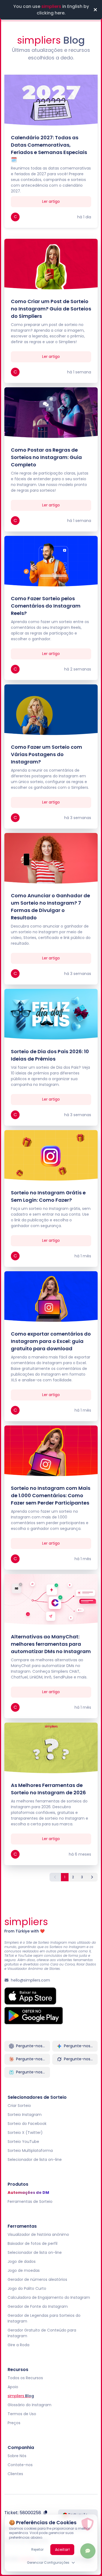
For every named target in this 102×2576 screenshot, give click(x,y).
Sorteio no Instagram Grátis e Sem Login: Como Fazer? (48, 1196)
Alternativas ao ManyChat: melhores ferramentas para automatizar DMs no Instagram (51, 1644)
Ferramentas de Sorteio (30, 2201)
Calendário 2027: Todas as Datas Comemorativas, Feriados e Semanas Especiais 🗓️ (49, 149)
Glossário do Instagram (30, 2405)
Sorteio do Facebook (27, 2124)
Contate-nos (20, 2465)
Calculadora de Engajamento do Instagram (49, 2297)
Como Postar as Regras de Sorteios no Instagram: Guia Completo (46, 457)
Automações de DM (28, 2193)
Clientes (15, 2474)
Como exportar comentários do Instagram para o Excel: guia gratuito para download (51, 1341)
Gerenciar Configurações (48, 2563)
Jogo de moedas (24, 2270)
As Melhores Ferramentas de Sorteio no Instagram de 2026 (48, 1789)
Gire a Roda (18, 2345)
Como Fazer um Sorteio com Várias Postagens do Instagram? (47, 754)
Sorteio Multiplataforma (30, 2151)
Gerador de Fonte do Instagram (38, 2306)
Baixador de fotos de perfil (33, 2243)
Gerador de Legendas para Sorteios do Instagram (44, 2318)
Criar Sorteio (19, 2106)
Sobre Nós (17, 2456)
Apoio (13, 2387)
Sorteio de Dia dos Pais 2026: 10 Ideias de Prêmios (50, 1055)
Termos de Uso (22, 2414)
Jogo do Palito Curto (27, 2288)
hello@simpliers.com (30, 1980)
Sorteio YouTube (23, 2142)
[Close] (95, 10)
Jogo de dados (22, 2261)
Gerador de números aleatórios (37, 2279)
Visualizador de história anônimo (38, 2234)
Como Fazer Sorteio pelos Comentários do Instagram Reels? (46, 606)
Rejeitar (37, 2549)
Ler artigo (51, 201)
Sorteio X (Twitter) (25, 2133)
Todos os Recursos (25, 2378)
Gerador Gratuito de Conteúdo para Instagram (42, 2333)
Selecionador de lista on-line (35, 2160)
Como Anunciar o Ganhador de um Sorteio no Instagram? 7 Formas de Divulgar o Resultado (50, 907)
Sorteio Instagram (25, 2115)
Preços (14, 2423)
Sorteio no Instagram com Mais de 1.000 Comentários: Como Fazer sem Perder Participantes (51, 1495)
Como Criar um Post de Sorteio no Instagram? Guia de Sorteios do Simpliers (51, 309)
